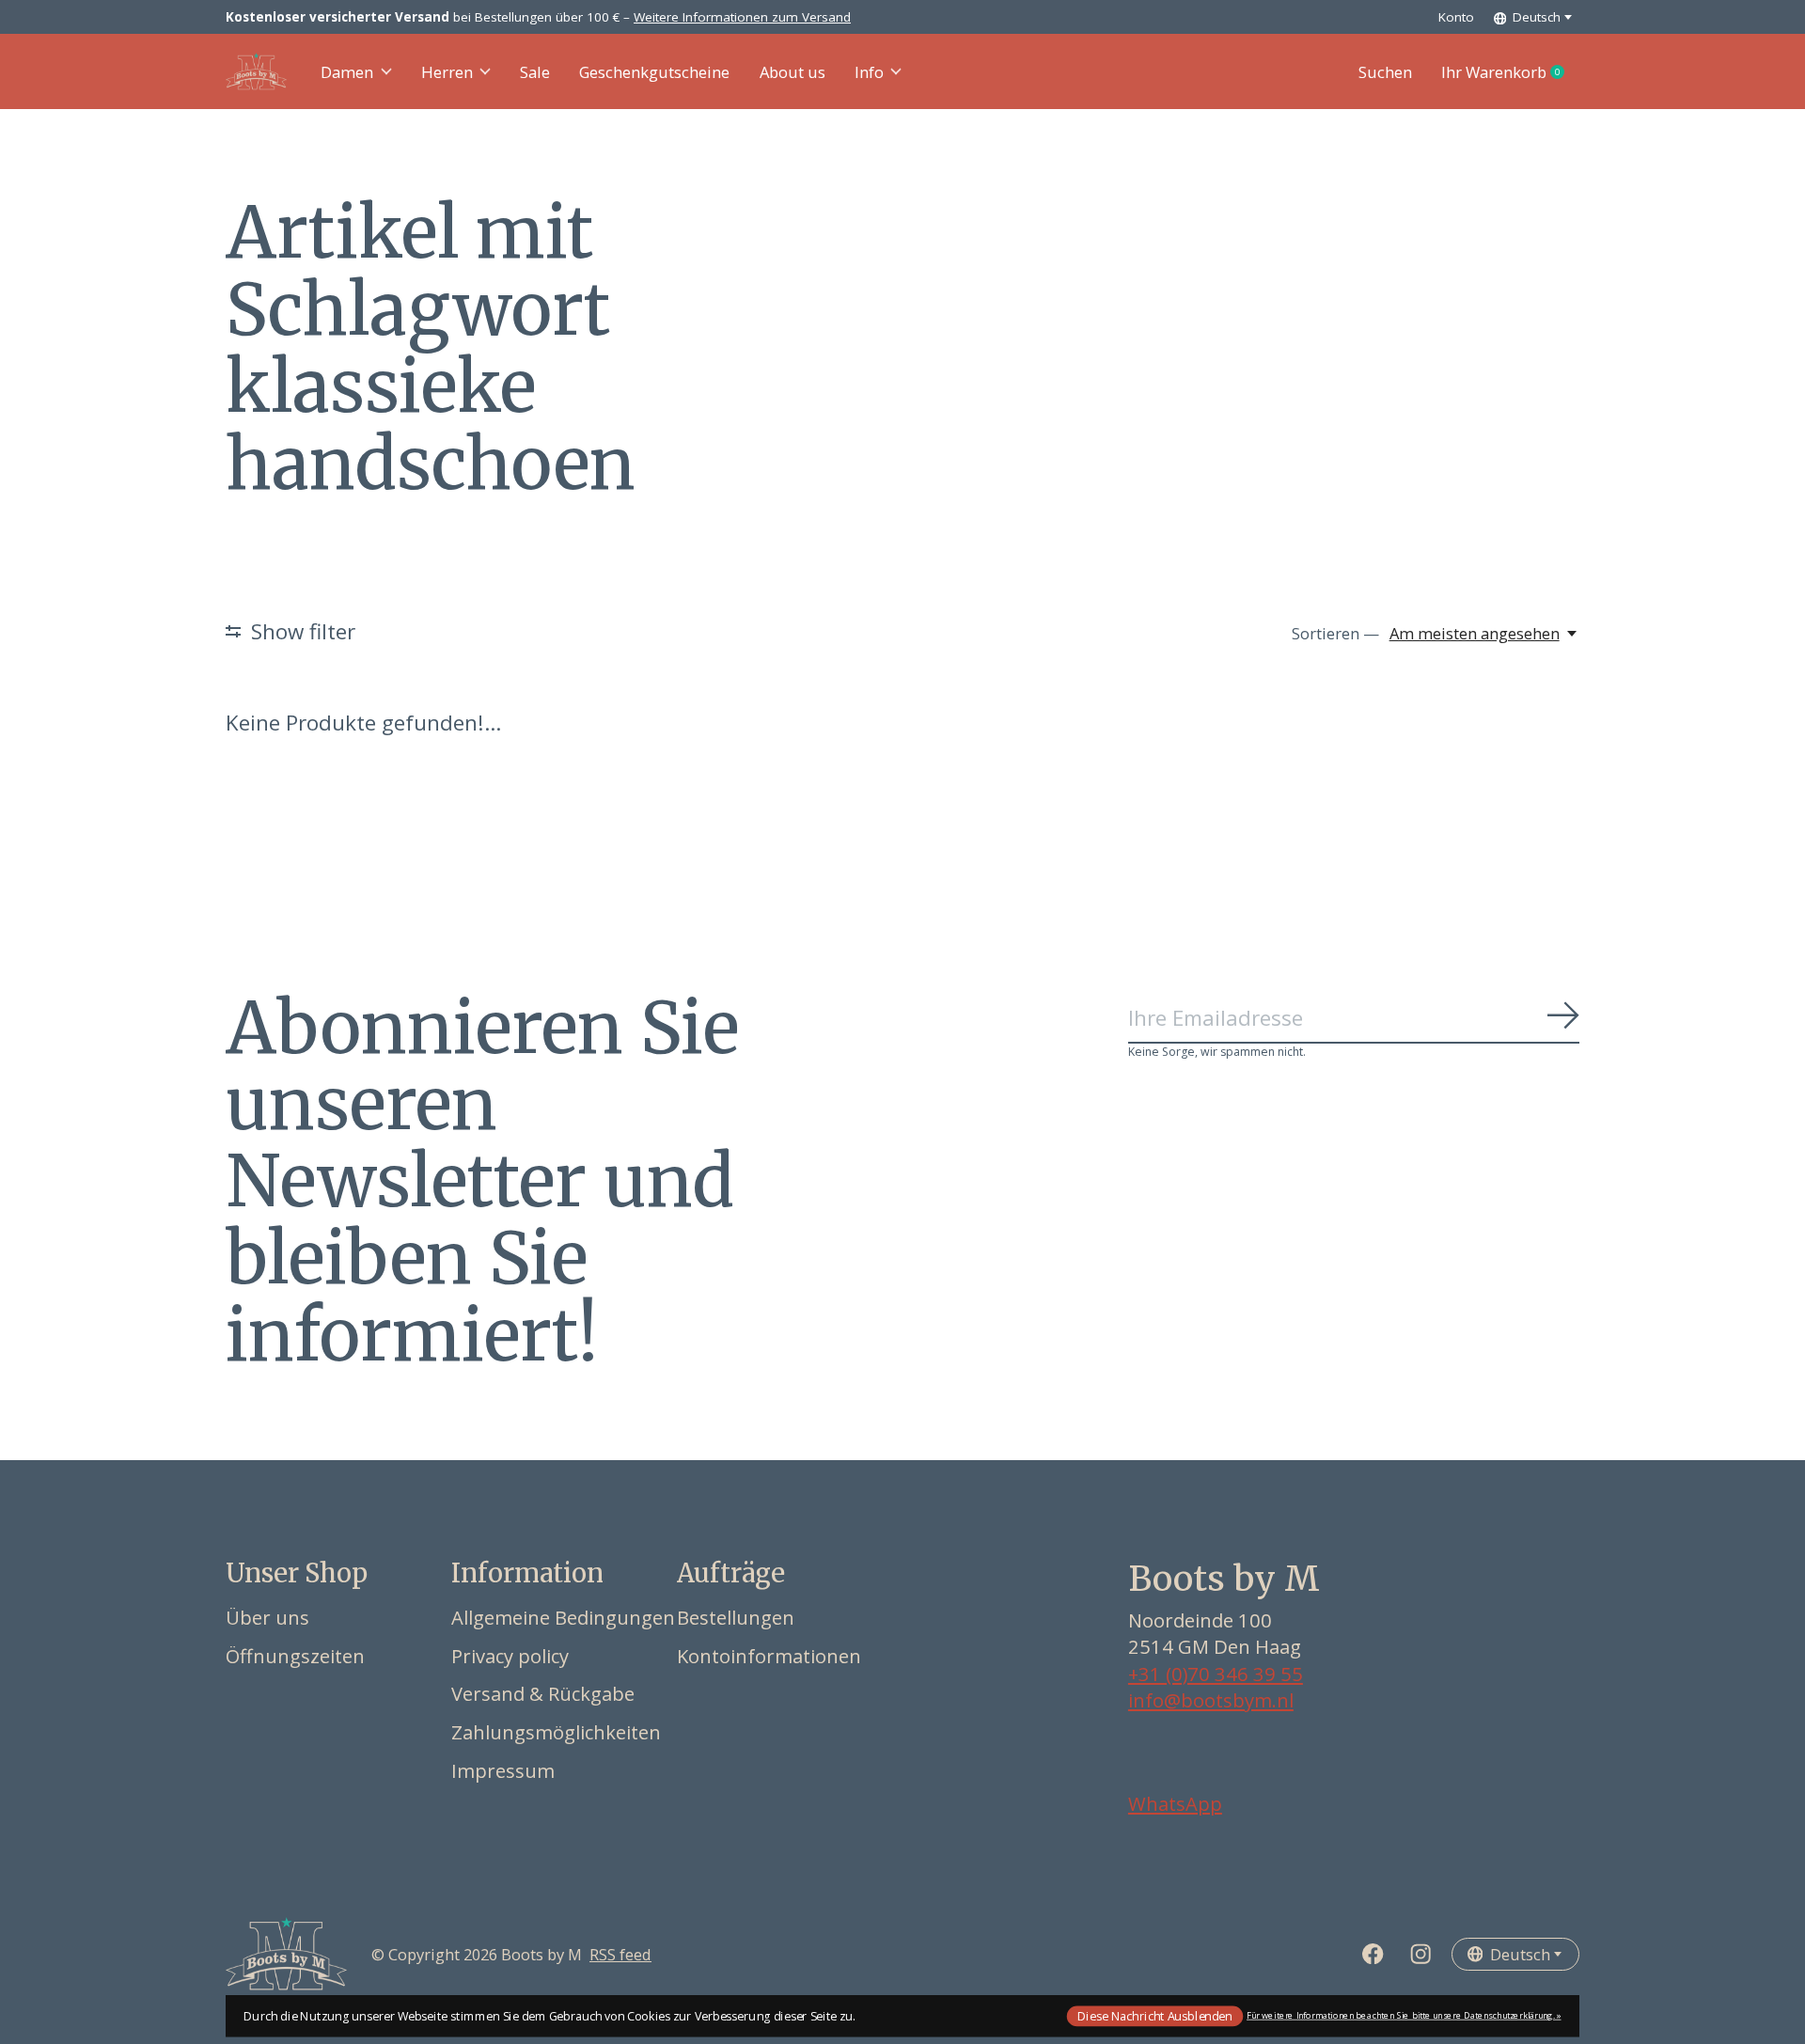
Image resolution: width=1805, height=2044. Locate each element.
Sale (535, 72)
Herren (447, 72)
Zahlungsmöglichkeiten (556, 1732)
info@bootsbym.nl (1211, 1700)
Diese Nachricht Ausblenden (1154, 2015)
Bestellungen (736, 1617)
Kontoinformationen (769, 1656)
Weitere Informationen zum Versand (742, 17)
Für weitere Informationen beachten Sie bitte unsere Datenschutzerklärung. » (1404, 2015)
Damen (347, 72)
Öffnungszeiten (295, 1656)
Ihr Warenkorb (1510, 72)
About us (793, 72)
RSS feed (620, 1954)
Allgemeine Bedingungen (563, 1617)
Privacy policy (510, 1656)
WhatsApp (1175, 1803)
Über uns (267, 1617)
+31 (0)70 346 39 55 (1216, 1674)
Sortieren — (1335, 633)
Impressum (503, 1770)
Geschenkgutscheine (654, 72)
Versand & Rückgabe (543, 1693)
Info (869, 72)
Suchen (1385, 72)
